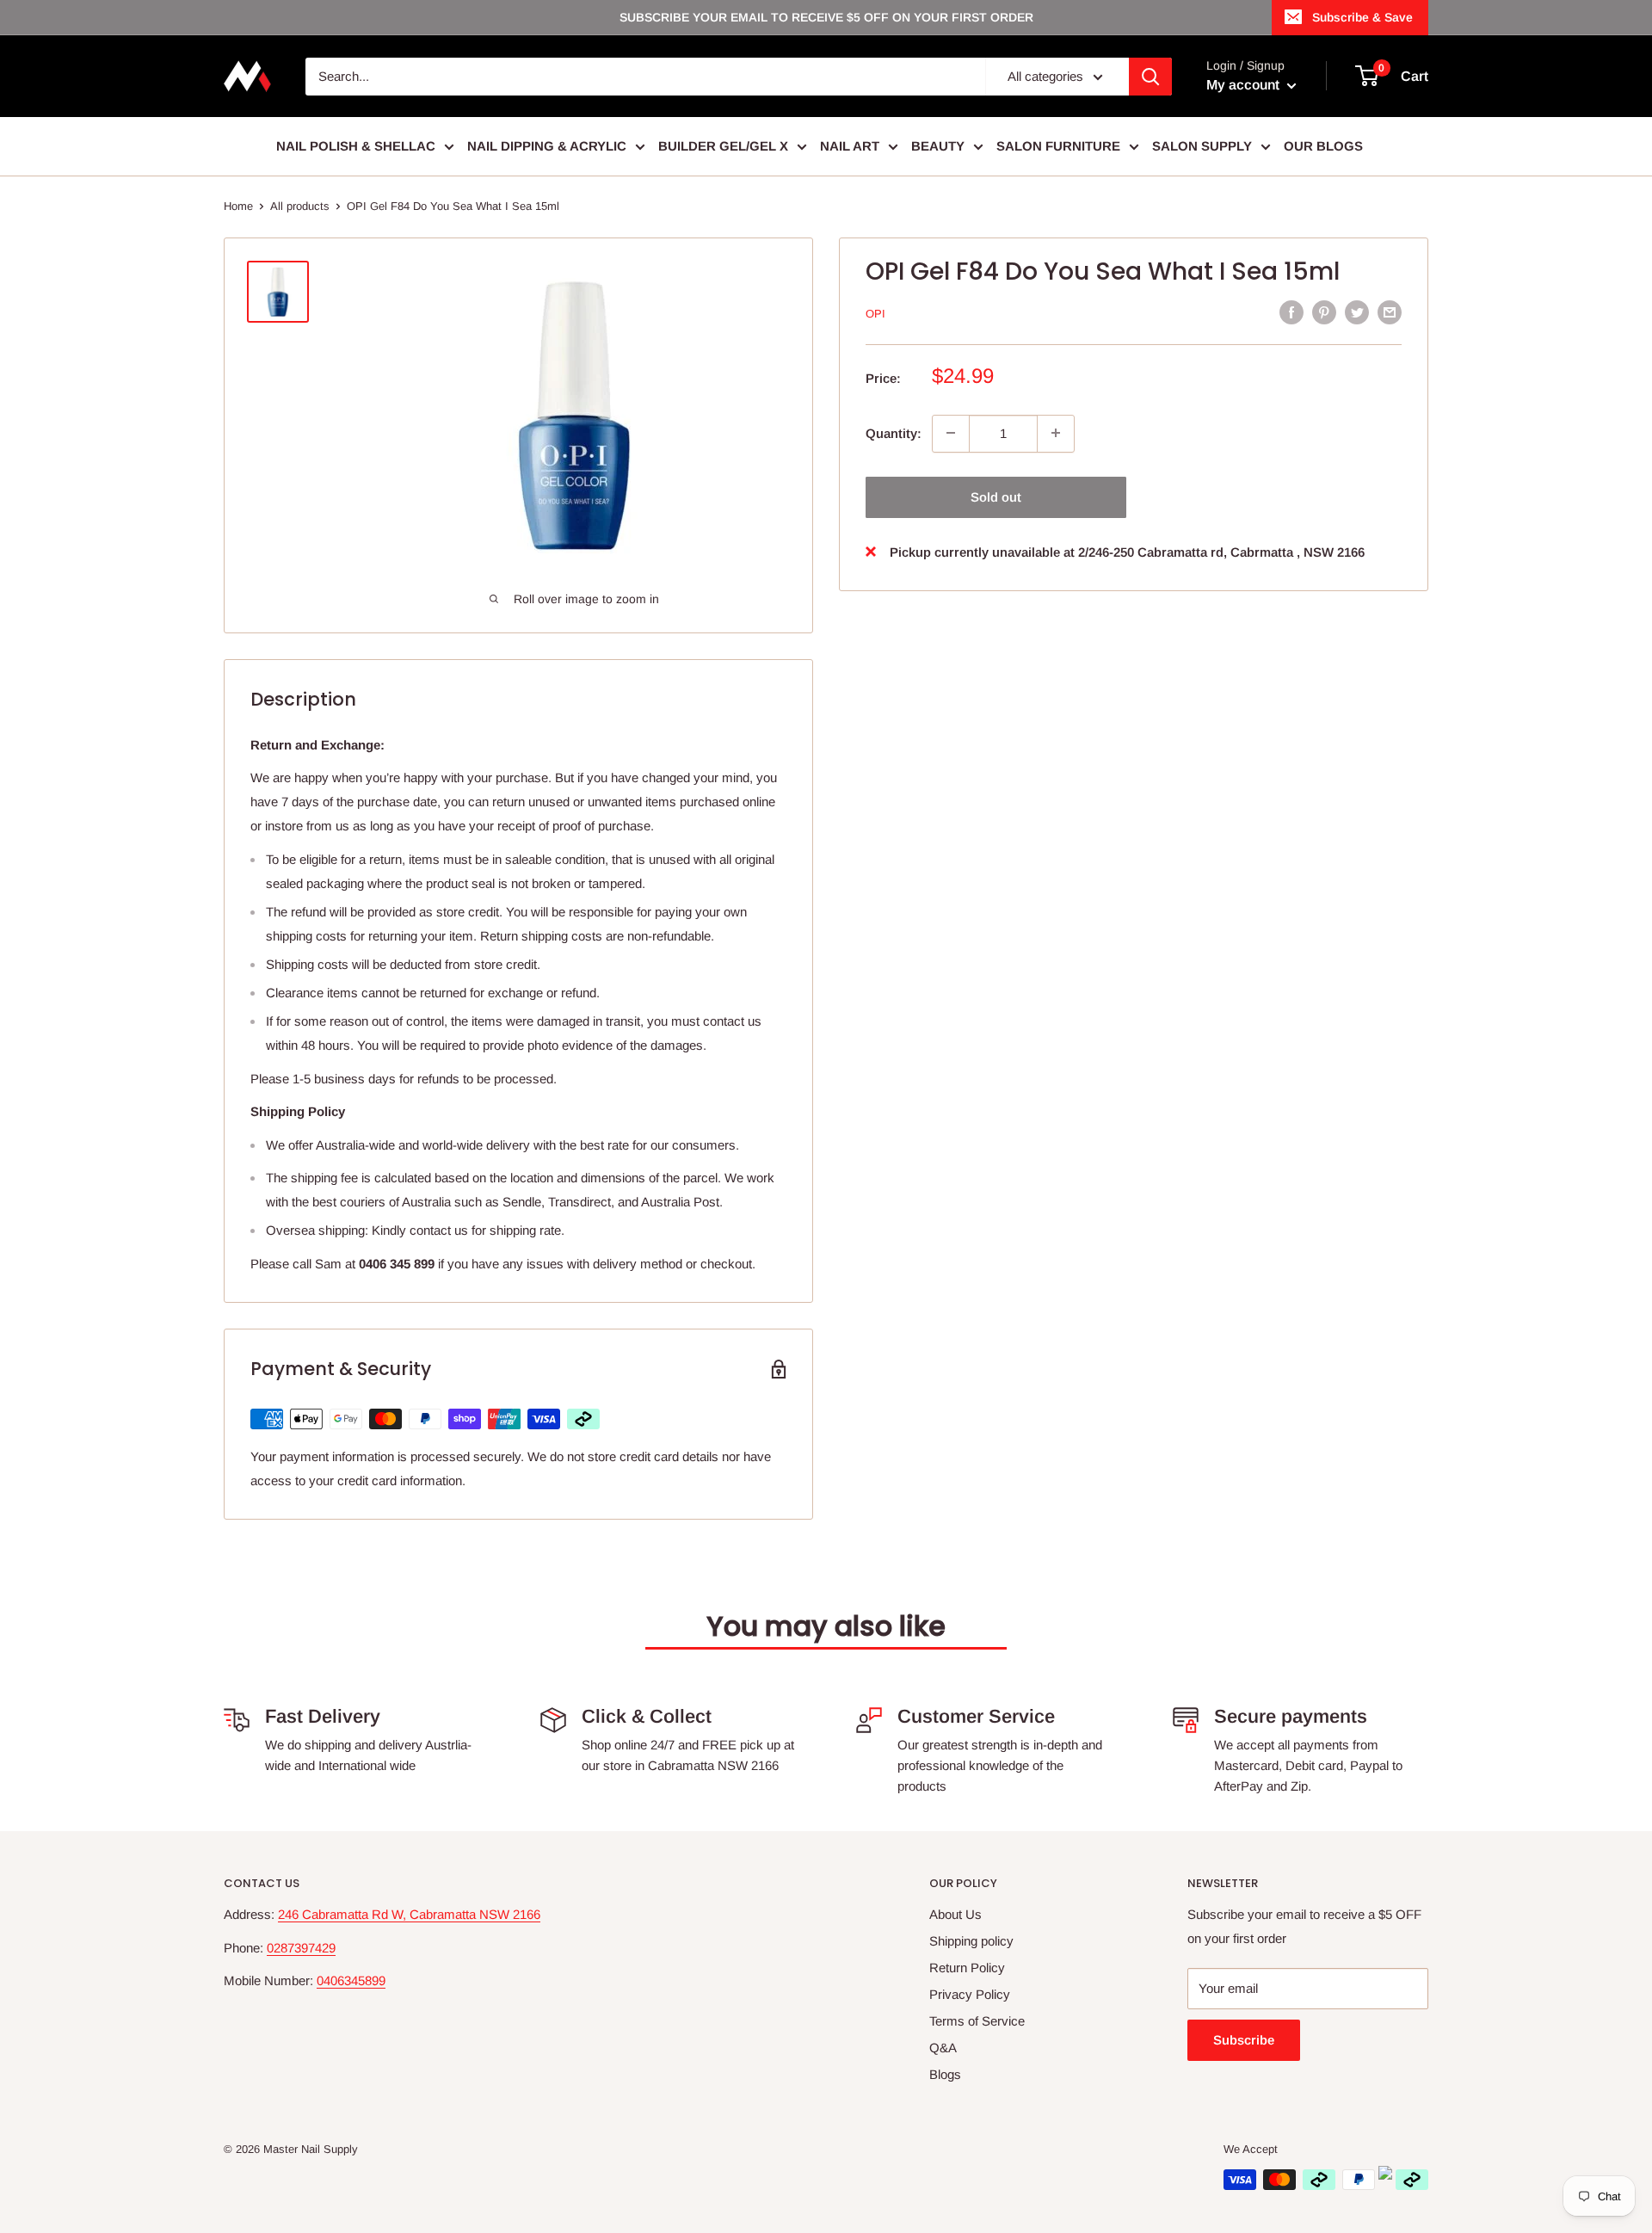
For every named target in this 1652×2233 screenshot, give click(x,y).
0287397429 (301, 1948)
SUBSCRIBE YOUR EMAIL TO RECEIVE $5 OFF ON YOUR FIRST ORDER (826, 17)
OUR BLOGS (1323, 146)
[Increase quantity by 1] (1056, 433)
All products (300, 206)
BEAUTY (938, 146)
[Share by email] (1390, 312)
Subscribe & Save (1362, 17)
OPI (875, 314)
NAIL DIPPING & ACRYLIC (547, 146)
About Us (955, 1914)
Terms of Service (977, 2021)
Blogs (945, 2074)
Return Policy (967, 1968)
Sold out (996, 496)
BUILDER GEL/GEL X (723, 146)
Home (238, 206)
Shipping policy (971, 1941)
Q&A (943, 2048)
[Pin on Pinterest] (1324, 312)
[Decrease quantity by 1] (951, 433)
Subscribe (1244, 2040)
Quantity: (894, 432)
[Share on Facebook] (1291, 312)
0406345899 (351, 1980)
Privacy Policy (970, 1994)
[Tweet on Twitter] (1357, 312)
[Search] (1150, 77)
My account (1245, 85)
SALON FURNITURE (1058, 146)
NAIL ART (850, 146)
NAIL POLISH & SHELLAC (356, 146)
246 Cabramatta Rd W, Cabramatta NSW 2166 (409, 1914)
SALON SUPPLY (1202, 146)
